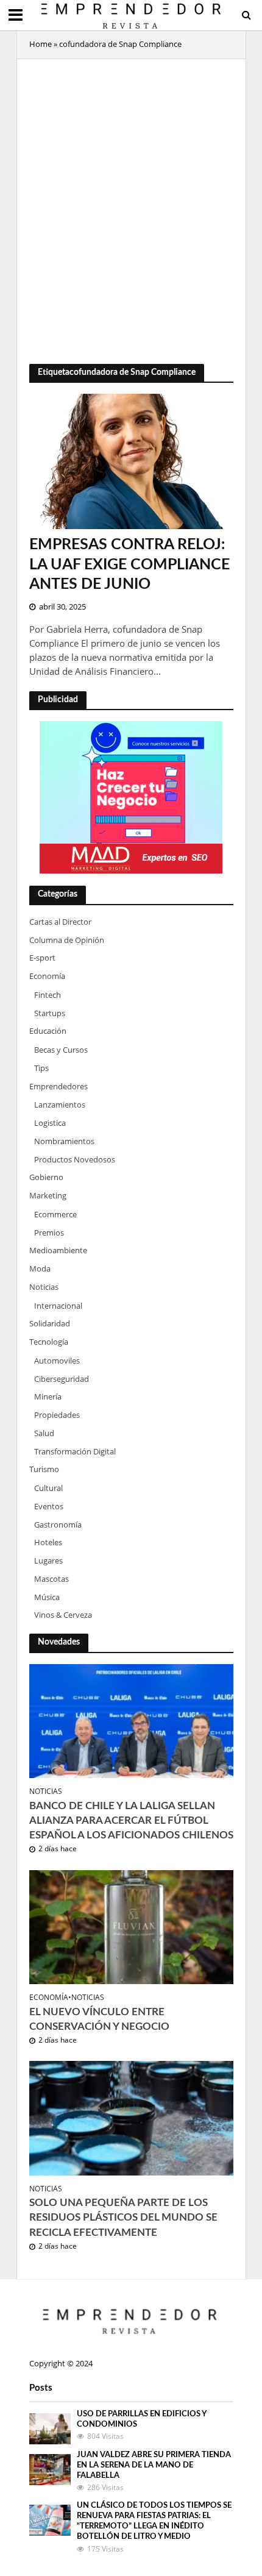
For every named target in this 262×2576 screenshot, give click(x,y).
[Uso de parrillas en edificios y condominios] (50, 2428)
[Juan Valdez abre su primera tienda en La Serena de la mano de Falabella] (50, 2469)
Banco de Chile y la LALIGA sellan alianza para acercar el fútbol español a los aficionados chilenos (131, 1820)
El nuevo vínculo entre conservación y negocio (99, 2019)
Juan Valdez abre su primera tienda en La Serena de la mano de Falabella (154, 2465)
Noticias (46, 1791)
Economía (49, 1998)
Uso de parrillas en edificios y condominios (141, 2419)
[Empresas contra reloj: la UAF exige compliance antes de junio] (131, 460)
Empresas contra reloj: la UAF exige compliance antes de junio (129, 564)
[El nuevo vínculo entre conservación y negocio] (131, 1926)
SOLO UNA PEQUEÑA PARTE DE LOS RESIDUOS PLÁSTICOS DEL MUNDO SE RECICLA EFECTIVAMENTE (123, 2217)
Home (41, 44)
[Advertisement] (131, 202)
